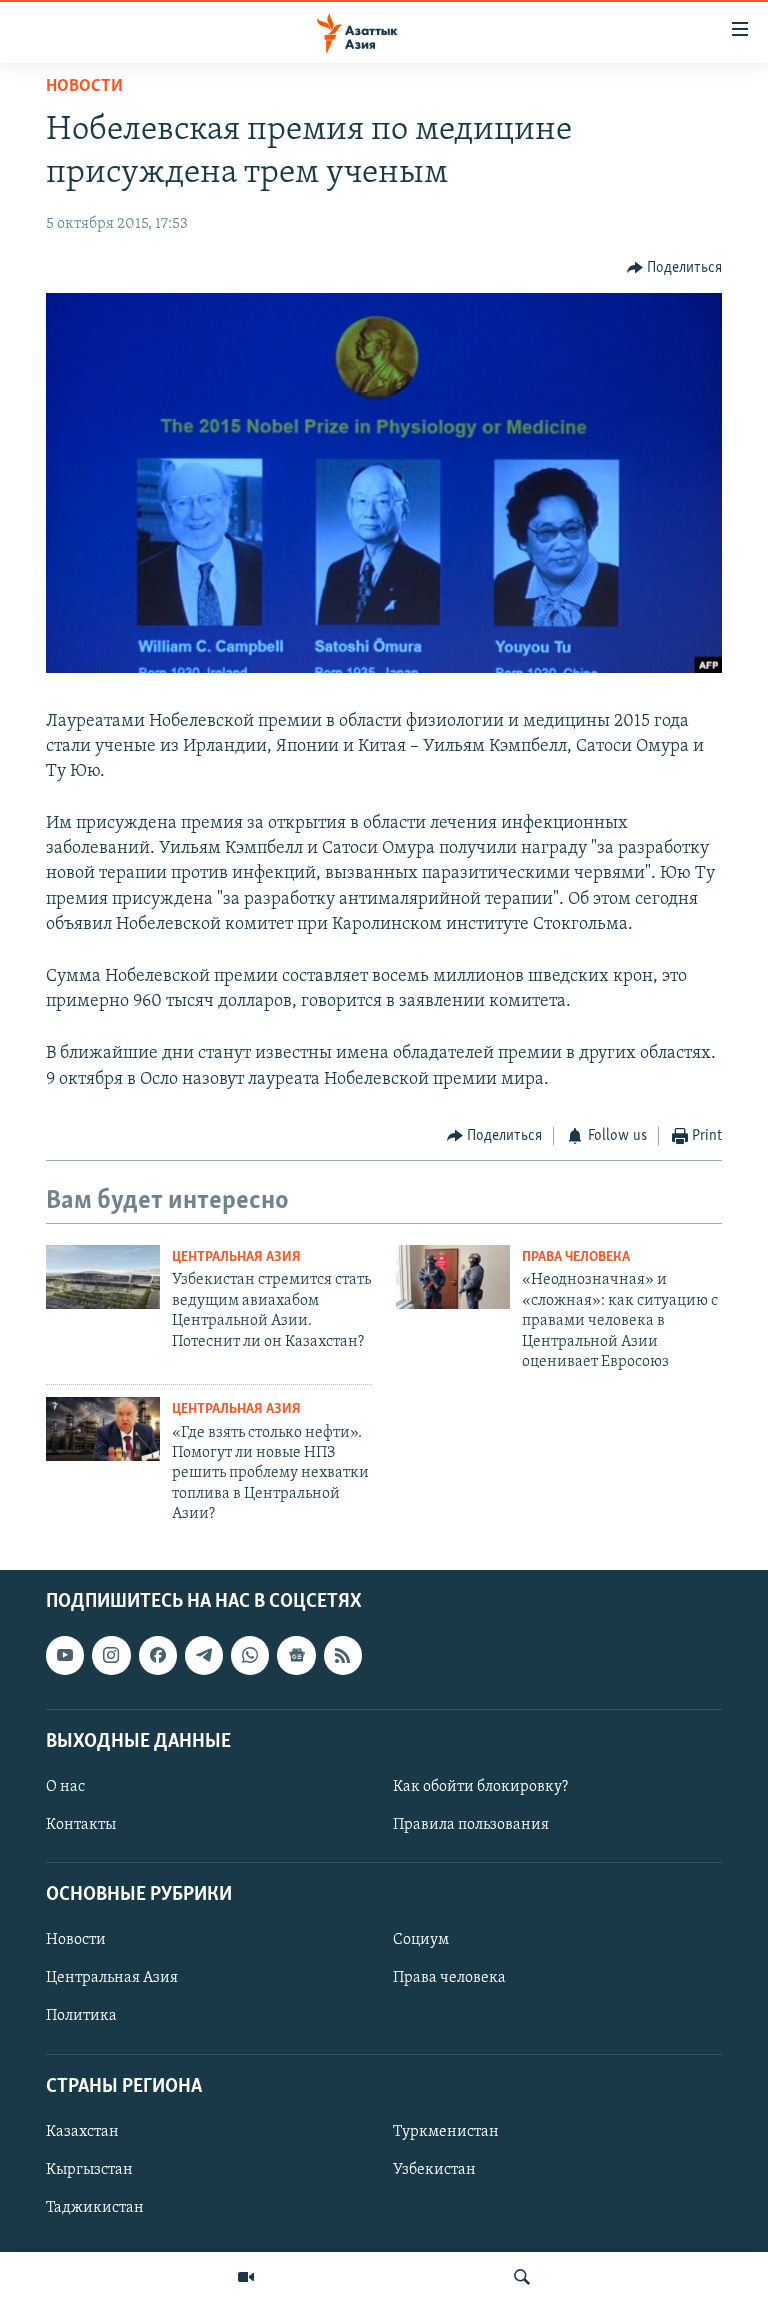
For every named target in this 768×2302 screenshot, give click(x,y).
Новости (84, 87)
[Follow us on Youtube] (65, 1656)
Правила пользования (471, 1825)
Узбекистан (434, 2170)
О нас (65, 1787)
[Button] (675, 268)
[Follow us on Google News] (296, 1656)
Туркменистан (446, 2132)
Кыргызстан (89, 2170)
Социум (421, 1941)
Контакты (81, 1825)
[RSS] (343, 1656)
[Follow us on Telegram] (204, 1656)
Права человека (576, 1257)
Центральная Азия (236, 1257)
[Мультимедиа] (246, 2277)
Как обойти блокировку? (480, 1787)
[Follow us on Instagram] (111, 1656)
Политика (81, 2017)
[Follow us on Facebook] (158, 1656)
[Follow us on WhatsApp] (250, 1656)
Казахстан (82, 2132)
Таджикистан (95, 2208)
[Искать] (522, 2277)
